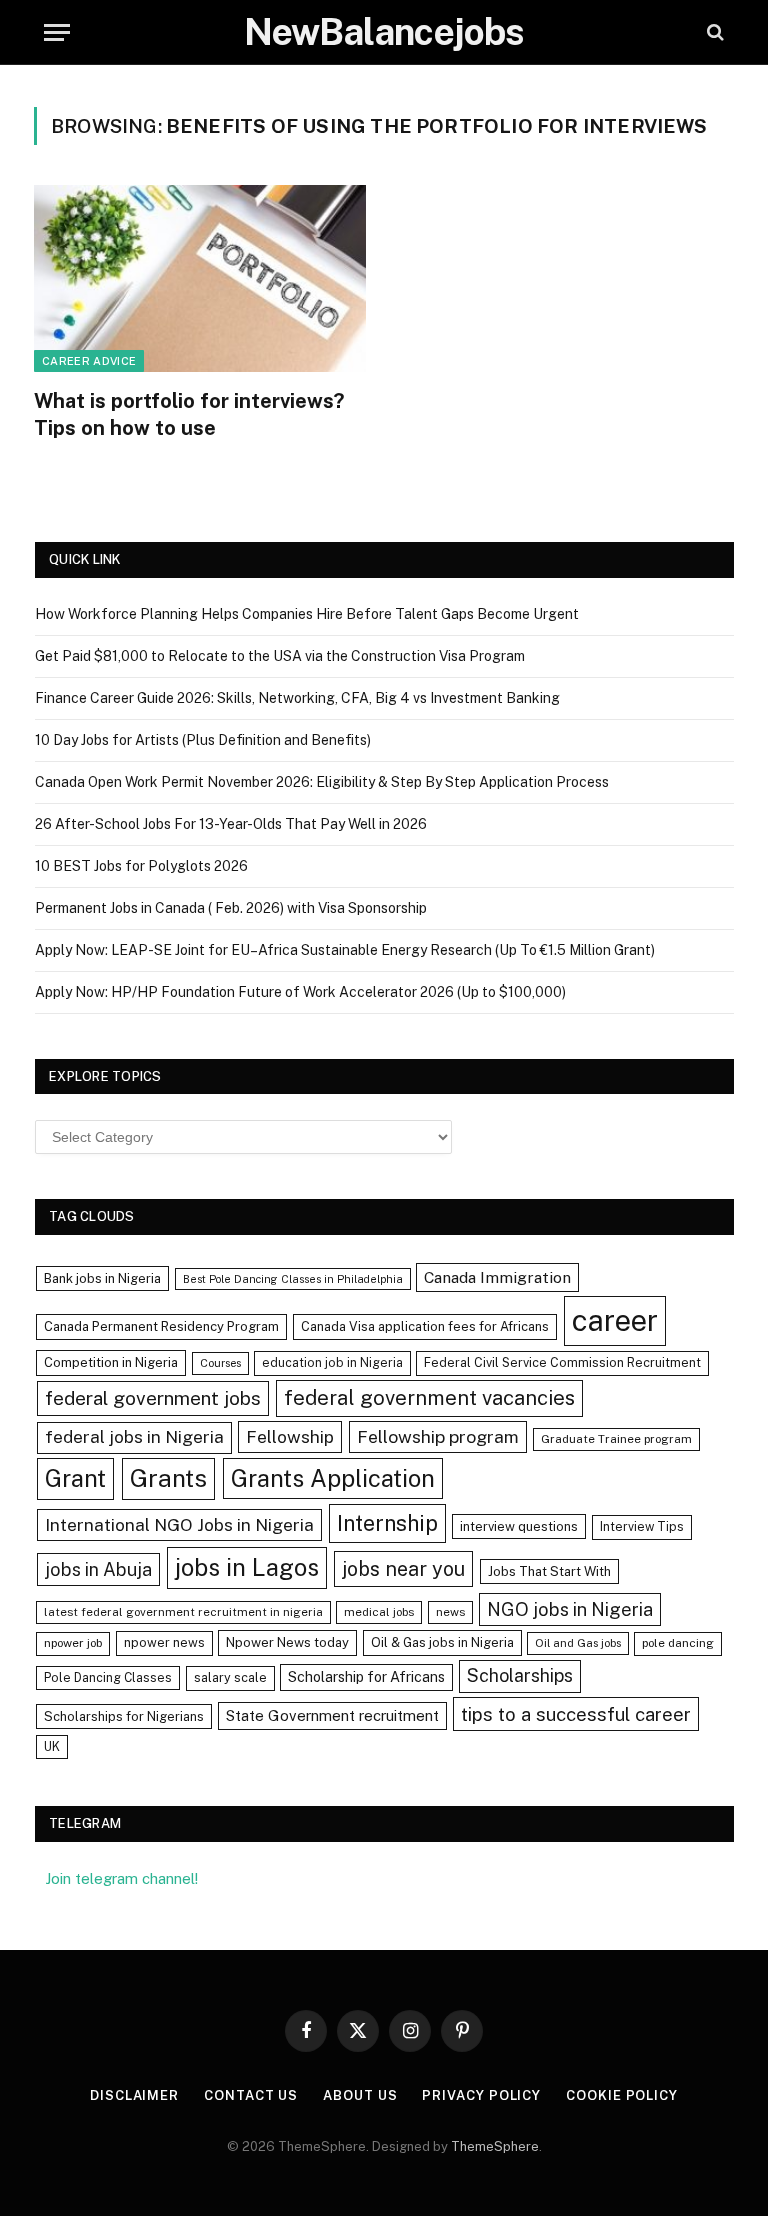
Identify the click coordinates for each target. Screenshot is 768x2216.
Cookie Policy (622, 2095)
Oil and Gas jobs (578, 1643)
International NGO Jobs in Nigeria (179, 1524)
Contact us (251, 2095)
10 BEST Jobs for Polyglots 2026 (141, 866)
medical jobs (379, 1612)
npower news (164, 1642)
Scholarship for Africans (366, 1677)
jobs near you (403, 1568)
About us (360, 2095)
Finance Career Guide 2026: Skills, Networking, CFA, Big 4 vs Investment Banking (297, 698)
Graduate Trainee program (616, 1439)
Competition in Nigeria (111, 1362)
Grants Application (333, 1478)
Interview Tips (642, 1526)
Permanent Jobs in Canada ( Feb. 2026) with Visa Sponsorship (231, 908)
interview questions (519, 1526)
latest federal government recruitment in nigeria (183, 1612)
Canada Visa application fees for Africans (425, 1326)
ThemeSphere (495, 2146)
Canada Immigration (497, 1277)
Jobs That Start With (549, 1571)
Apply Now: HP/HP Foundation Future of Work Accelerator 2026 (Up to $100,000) (300, 992)
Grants (168, 1478)
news (450, 1612)
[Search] (713, 32)
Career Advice (89, 361)
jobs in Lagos (247, 1567)
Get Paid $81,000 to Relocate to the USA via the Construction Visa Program (280, 656)
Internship (387, 1523)
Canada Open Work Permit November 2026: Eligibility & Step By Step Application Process (322, 782)
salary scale (230, 1677)
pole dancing (678, 1643)
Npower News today (287, 1642)
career (615, 1320)
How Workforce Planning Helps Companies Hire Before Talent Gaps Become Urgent (307, 614)
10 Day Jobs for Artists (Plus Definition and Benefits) (203, 740)
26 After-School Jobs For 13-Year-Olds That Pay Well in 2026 (231, 824)
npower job (73, 1643)
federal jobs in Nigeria (134, 1437)
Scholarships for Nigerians (124, 1716)
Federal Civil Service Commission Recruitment (562, 1362)
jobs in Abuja (98, 1569)
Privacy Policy (481, 2095)
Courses (220, 1363)
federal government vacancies (429, 1398)
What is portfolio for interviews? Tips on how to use (189, 414)
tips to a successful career (576, 1714)
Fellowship (290, 1436)
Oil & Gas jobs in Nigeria (442, 1642)
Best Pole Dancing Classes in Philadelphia (293, 1279)
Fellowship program (438, 1436)
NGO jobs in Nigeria (570, 1609)
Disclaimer (134, 2095)
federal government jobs (153, 1398)
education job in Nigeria (332, 1362)
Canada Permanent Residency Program (161, 1326)
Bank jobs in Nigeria (102, 1278)
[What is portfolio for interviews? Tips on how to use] (200, 278)
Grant (75, 1478)
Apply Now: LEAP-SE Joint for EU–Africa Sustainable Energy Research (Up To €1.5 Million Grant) (345, 950)
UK (52, 1746)
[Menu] (57, 32)
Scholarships (520, 1675)
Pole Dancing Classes (108, 1677)
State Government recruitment (332, 1715)
